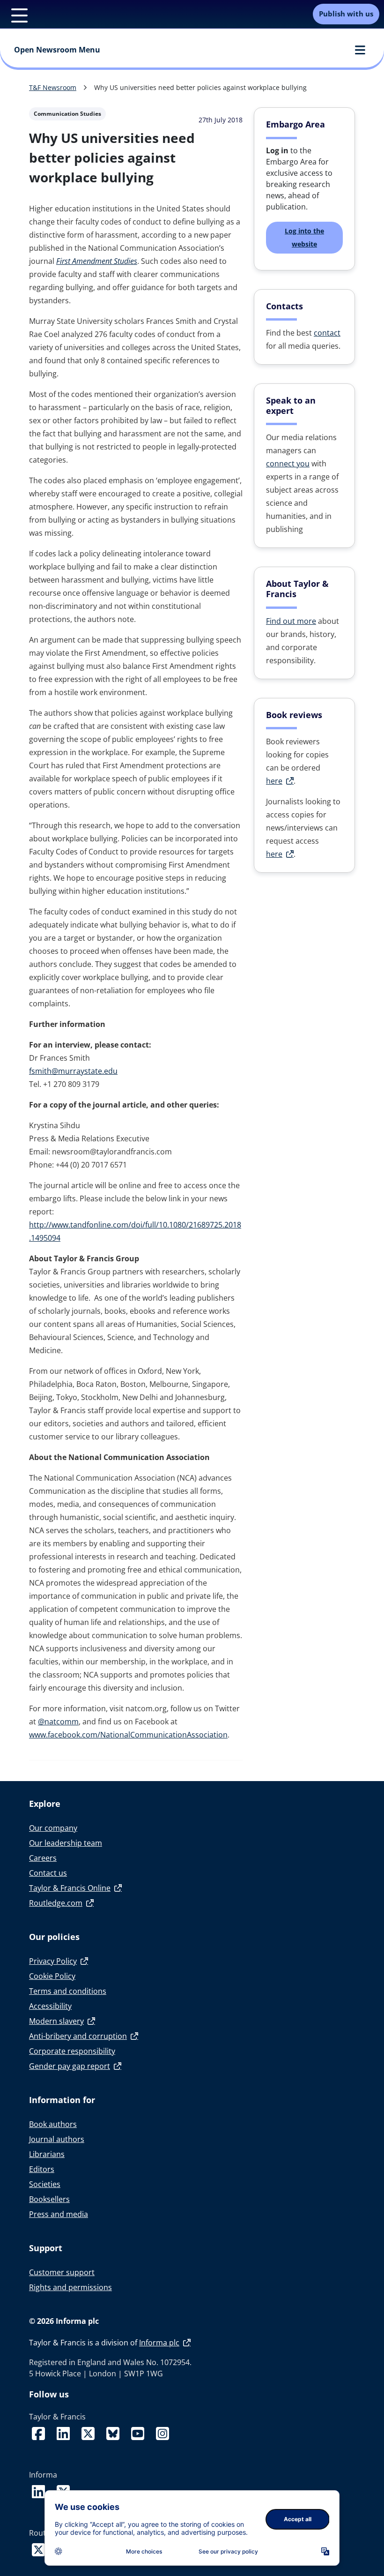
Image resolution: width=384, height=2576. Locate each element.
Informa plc (159, 2343)
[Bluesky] (115, 2429)
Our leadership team (66, 1843)
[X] (90, 2429)
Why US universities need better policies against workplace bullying (200, 87)
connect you (288, 464)
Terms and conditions (68, 1991)
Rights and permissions (70, 2287)
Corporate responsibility (72, 2051)
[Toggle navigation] (14, 14)
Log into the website (304, 237)
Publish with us (346, 14)
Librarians (47, 2154)
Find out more (291, 621)
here (274, 781)
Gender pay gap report (70, 2066)
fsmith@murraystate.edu (73, 1071)
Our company (53, 1828)
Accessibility (50, 2006)
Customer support (62, 2272)
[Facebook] (40, 2429)
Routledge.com (56, 1903)
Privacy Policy (53, 1961)
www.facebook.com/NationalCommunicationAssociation (128, 1735)
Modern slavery (56, 2021)
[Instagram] (162, 2429)
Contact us (48, 1873)
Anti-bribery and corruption (78, 2036)
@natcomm (58, 1722)
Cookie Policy (52, 1976)
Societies (45, 2184)
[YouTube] (140, 2429)
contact (327, 333)
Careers (43, 1858)
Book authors (53, 2124)
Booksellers (49, 2199)
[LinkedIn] (65, 2429)
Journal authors (57, 2139)
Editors (42, 2169)
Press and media (59, 2214)
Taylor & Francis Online (70, 1888)
